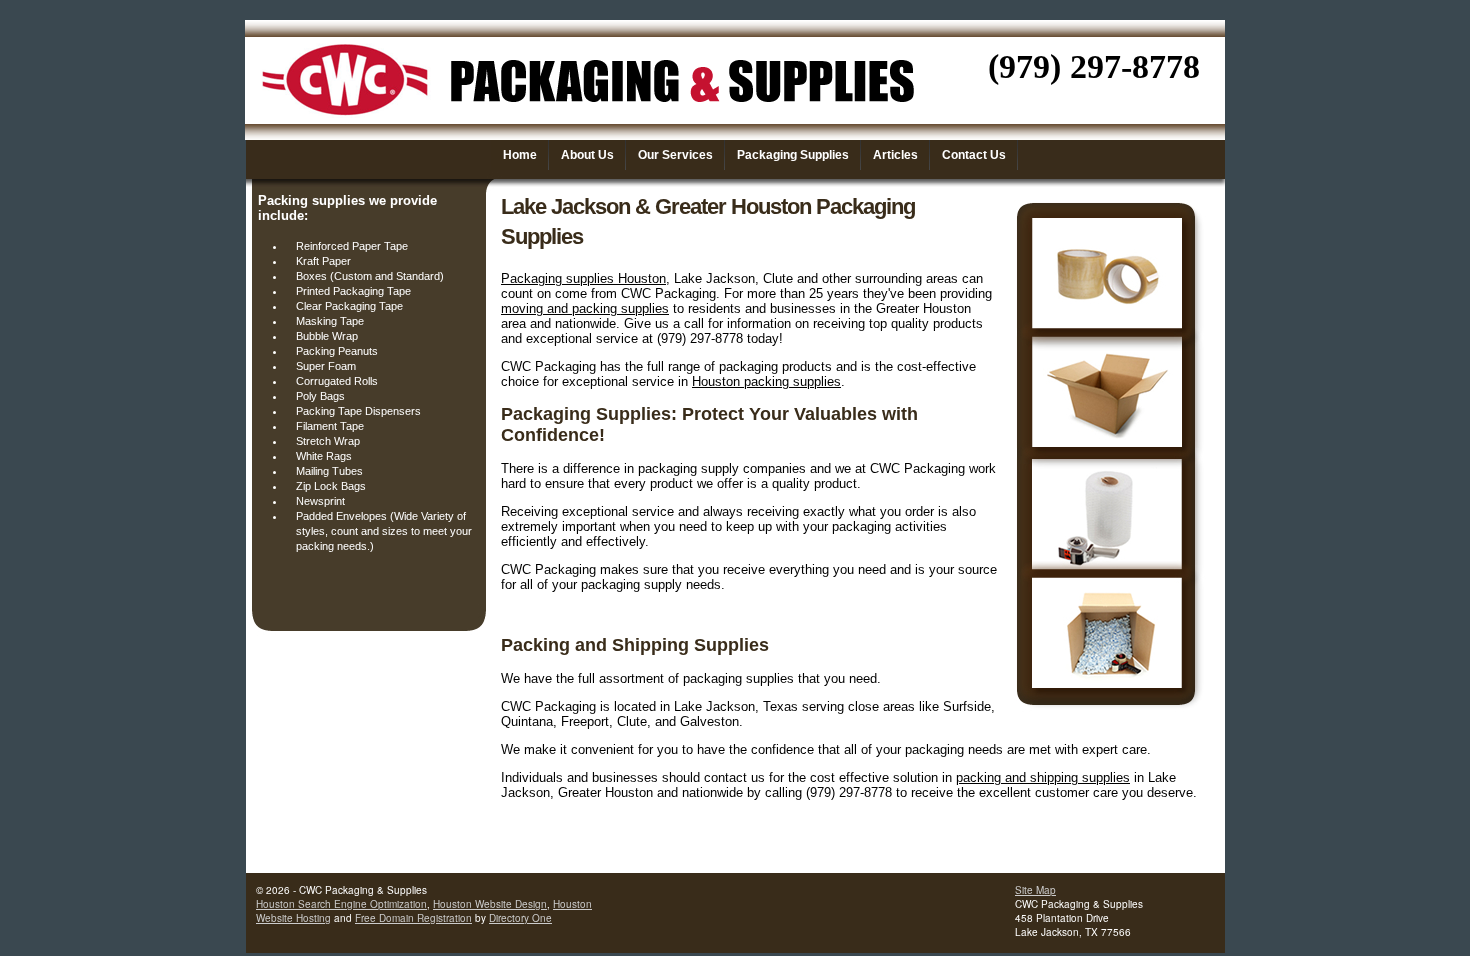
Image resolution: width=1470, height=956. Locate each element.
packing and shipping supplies (1043, 777)
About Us (587, 155)
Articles (895, 155)
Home (520, 155)
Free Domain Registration (413, 918)
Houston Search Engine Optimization (341, 904)
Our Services (675, 155)
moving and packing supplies (585, 308)
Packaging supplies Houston (583, 278)
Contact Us (974, 155)
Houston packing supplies (766, 381)
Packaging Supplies (793, 155)
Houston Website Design (490, 904)
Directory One (520, 918)
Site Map (1035, 890)
